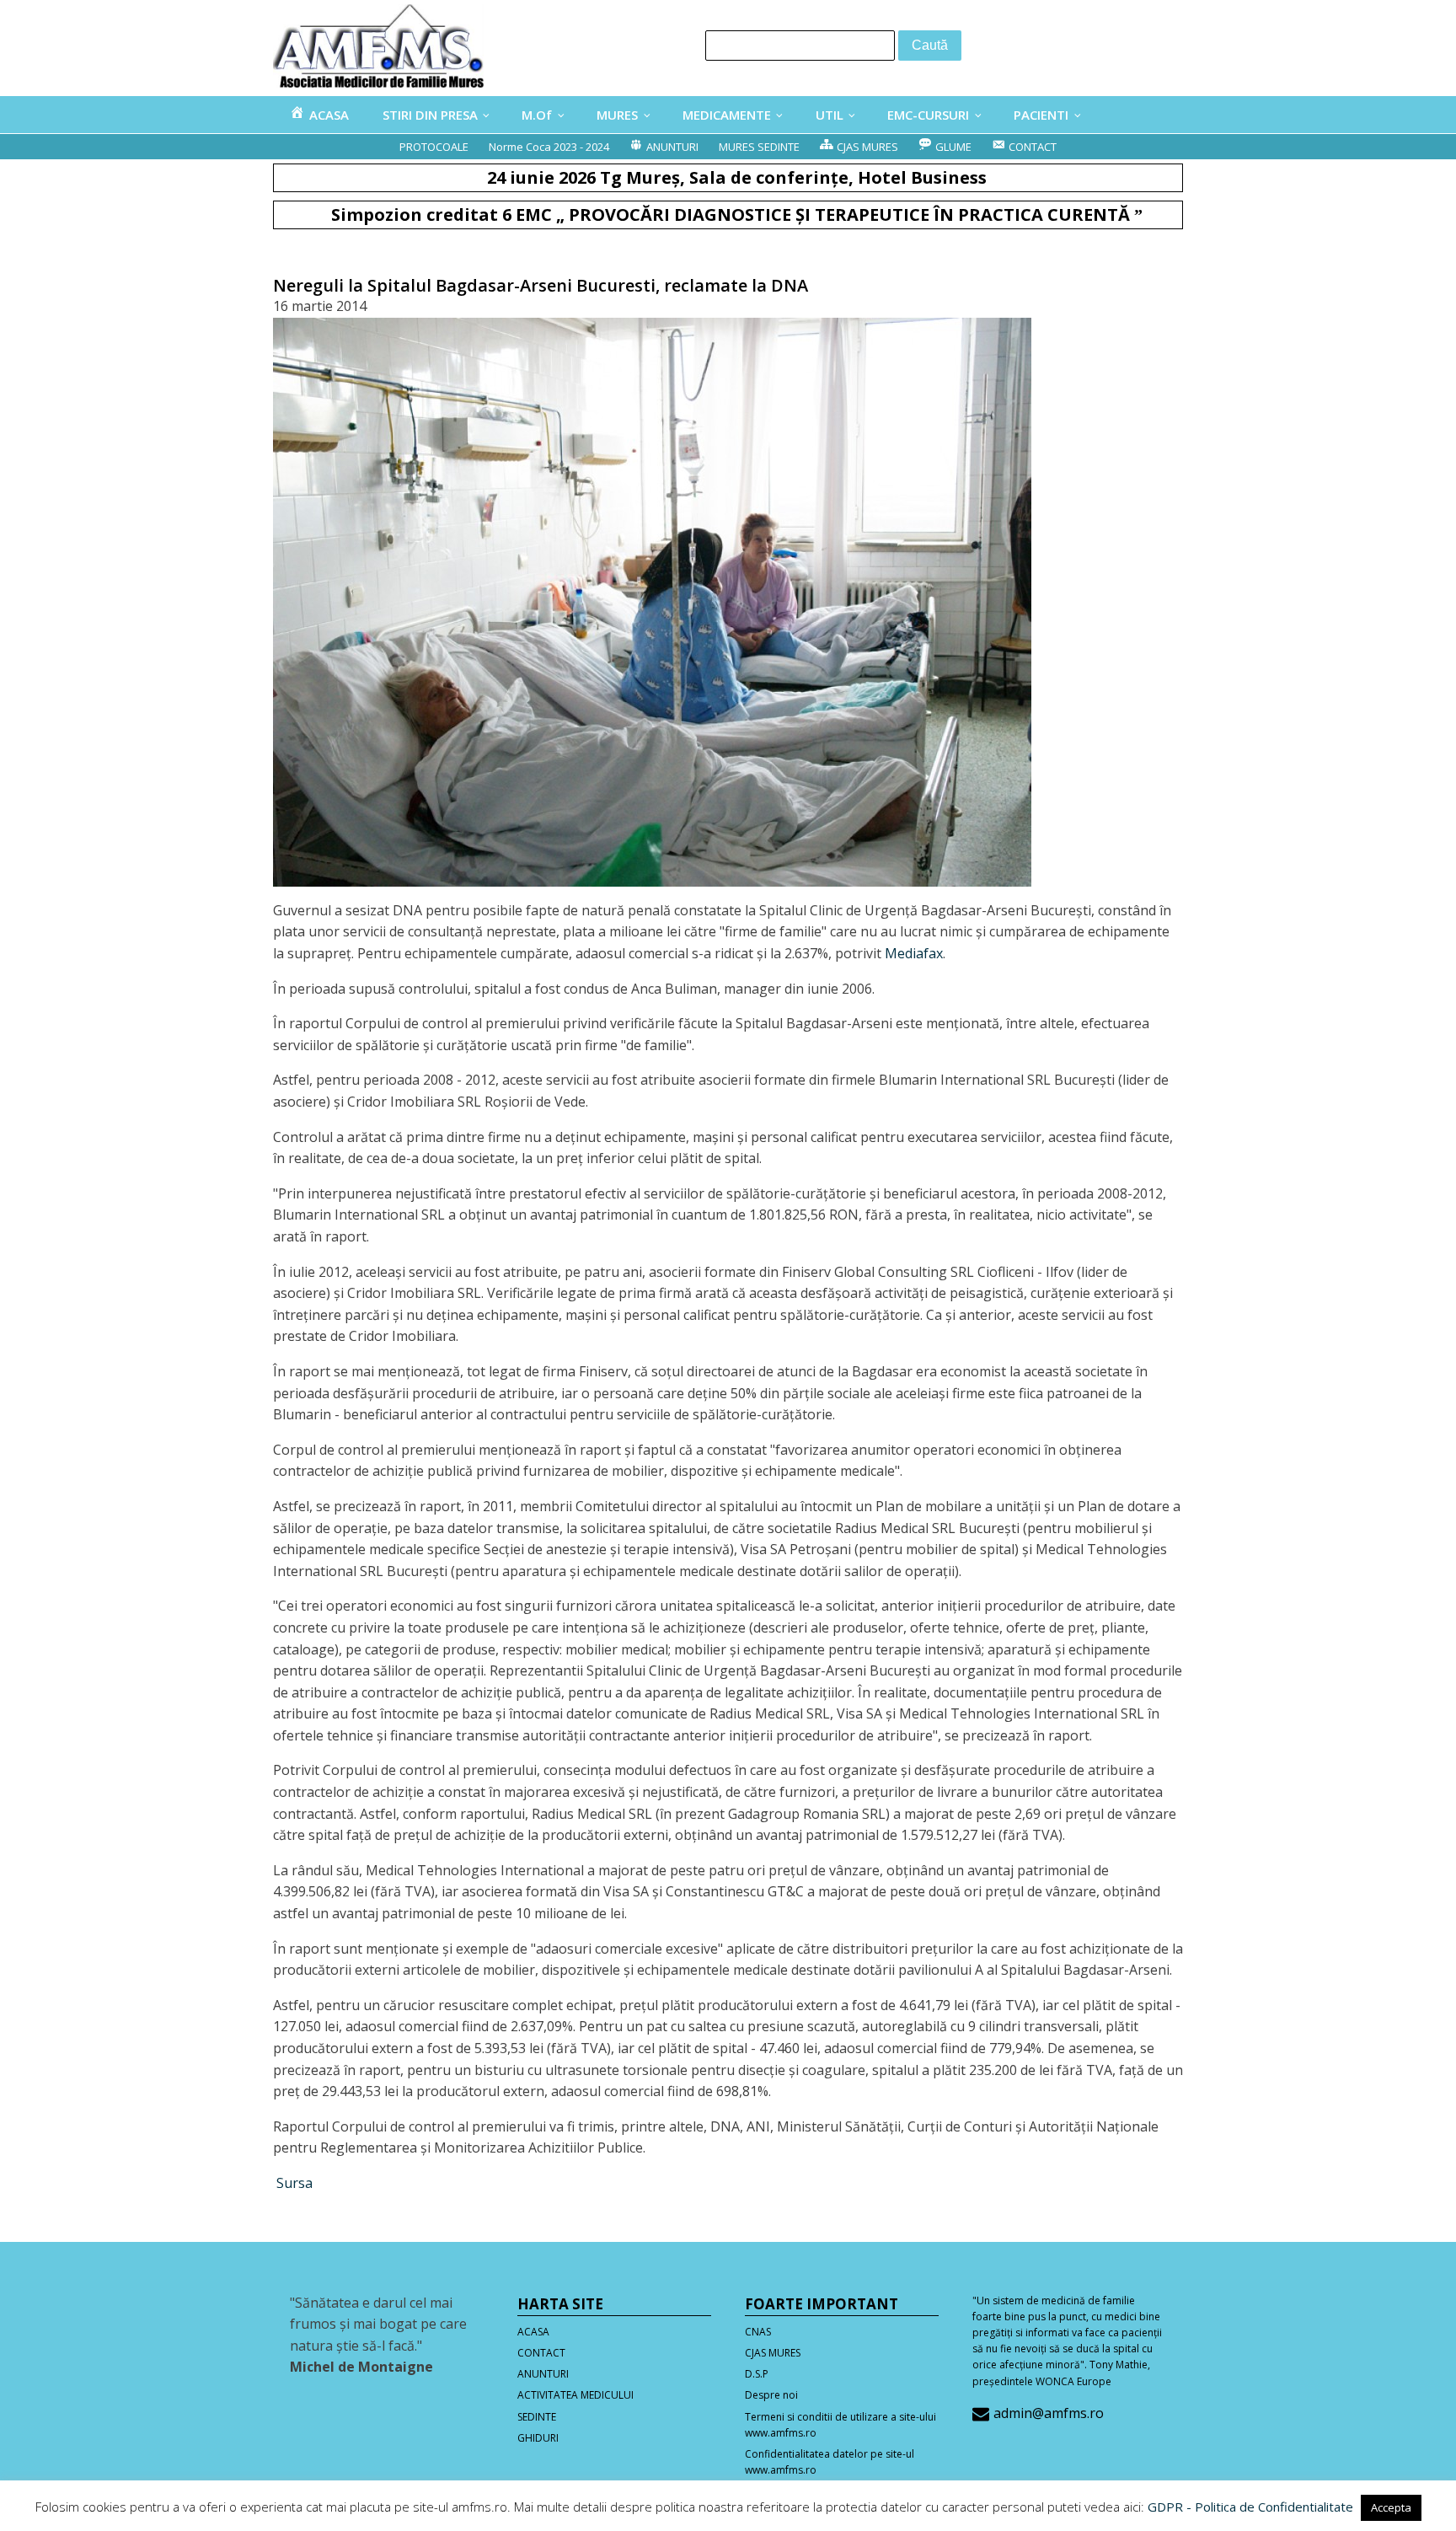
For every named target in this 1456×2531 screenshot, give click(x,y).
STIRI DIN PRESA (430, 115)
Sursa (293, 2183)
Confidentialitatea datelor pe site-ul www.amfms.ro (830, 2462)
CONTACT (541, 2353)
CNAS (758, 2332)
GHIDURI (538, 2438)
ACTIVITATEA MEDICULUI (575, 2395)
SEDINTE (537, 2417)
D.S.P (757, 2374)
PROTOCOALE (434, 147)
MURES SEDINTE (759, 147)
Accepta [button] (1391, 2507)
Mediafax (914, 953)
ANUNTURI (543, 2374)
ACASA (533, 2332)
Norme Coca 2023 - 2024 (549, 147)
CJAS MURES (773, 2353)
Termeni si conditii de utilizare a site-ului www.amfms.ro (840, 2425)
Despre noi (771, 2395)
